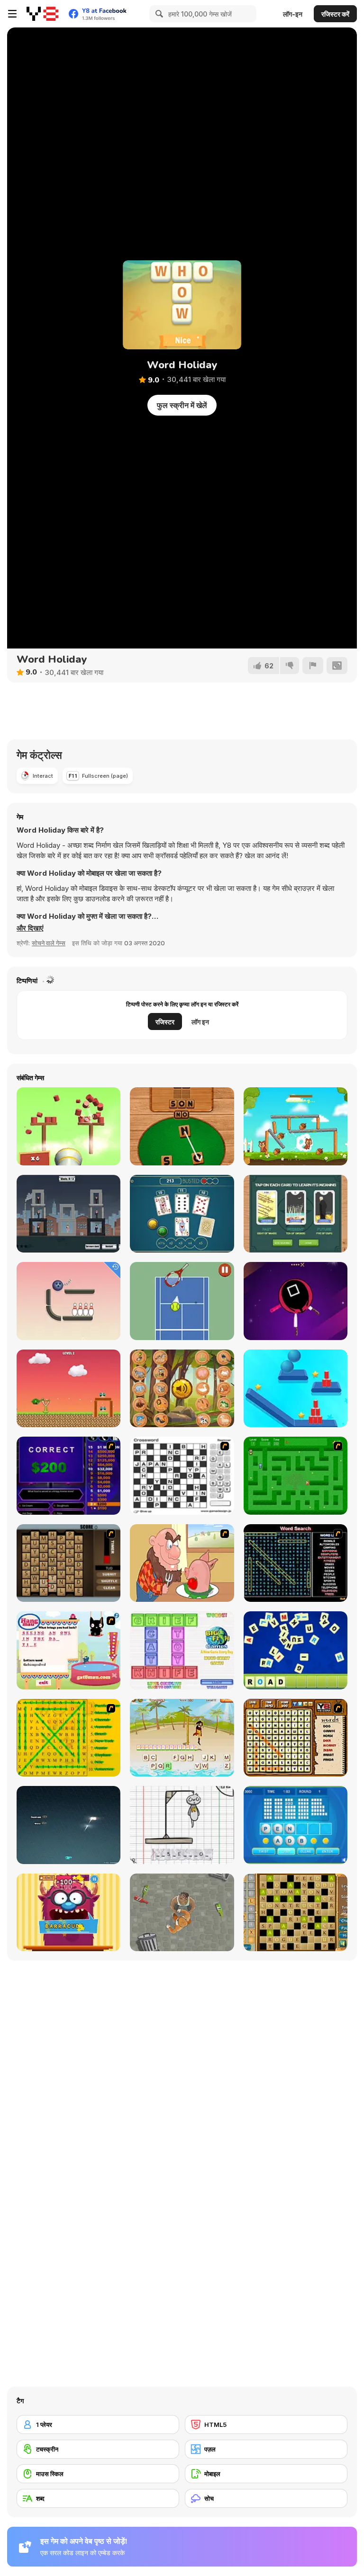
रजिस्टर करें (335, 14)
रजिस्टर (165, 1022)
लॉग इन (200, 1022)
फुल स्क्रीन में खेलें (182, 405)
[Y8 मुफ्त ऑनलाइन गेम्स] (42, 14)
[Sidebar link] (12, 14)
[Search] (158, 14)
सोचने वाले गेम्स (49, 943)
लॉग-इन (293, 14)
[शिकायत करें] (313, 666)
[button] (30, 928)
